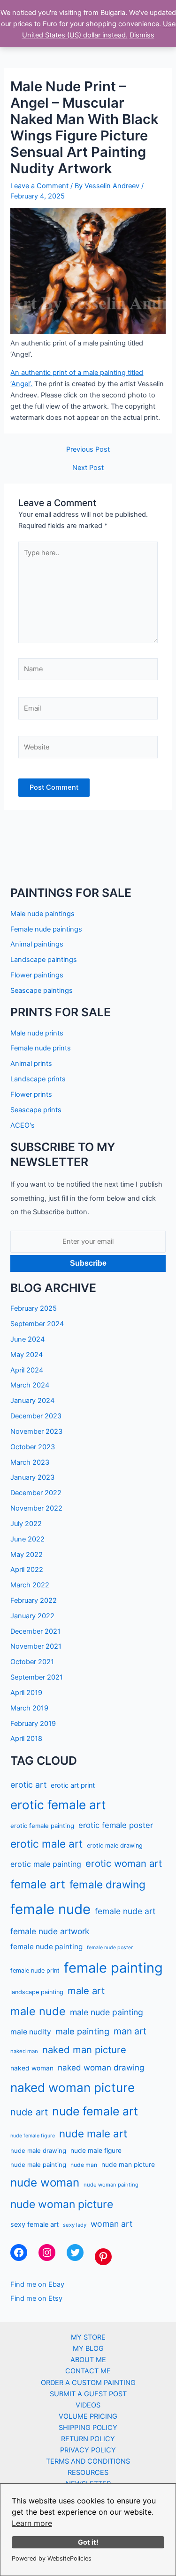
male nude (38, 2011)
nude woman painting (111, 2185)
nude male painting (38, 2165)
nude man (84, 2165)
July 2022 (26, 1524)
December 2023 (36, 1416)
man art (130, 2031)
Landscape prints (38, 1079)
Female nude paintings (46, 929)
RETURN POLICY (88, 2439)
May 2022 (27, 1555)
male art (86, 1991)
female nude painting (46, 1947)
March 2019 (29, 1708)
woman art (111, 2224)
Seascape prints (36, 1110)
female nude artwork (50, 1931)
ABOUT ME (88, 2360)
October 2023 (33, 1447)
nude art (29, 2112)
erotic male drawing (115, 1846)
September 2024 (37, 1324)
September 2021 (37, 1677)
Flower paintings (37, 975)
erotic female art (58, 1805)
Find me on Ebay (37, 2284)
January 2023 (32, 1477)
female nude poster (110, 1948)
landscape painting (37, 1992)
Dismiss (142, 35)
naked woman (32, 2068)
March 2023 (30, 1462)
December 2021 (35, 1631)
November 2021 (36, 1646)
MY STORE (88, 2337)
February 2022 (34, 1600)
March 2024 (30, 1385)
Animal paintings (37, 944)
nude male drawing (38, 2150)
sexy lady (75, 2225)
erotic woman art (124, 1863)
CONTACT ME (88, 2371)
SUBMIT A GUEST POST (88, 2394)
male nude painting (107, 2012)
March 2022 (30, 1585)
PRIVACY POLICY (88, 2450)
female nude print (35, 1971)
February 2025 (34, 1308)
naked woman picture (73, 2088)
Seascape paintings (42, 991)
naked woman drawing (101, 2068)
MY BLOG (88, 2348)
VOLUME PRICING (88, 2416)
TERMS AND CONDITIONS (88, 2461)
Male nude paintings (42, 914)
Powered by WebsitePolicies (52, 2558)
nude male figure (96, 2150)
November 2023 (36, 1431)
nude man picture (128, 2165)
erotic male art (46, 1844)
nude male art (93, 2133)
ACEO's (23, 1125)
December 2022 (36, 1493)
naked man (24, 2051)
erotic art (28, 1785)
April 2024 (27, 1370)
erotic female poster (116, 1825)
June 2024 (27, 1339)
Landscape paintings (44, 960)
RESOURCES (88, 2473)
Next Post (88, 468)
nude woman (45, 2183)
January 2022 (32, 1616)
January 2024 (32, 1401)
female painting (113, 1968)
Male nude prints (37, 1033)
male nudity (31, 2032)
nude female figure (33, 2136)
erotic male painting (46, 1864)
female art (38, 1884)
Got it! (88, 2542)
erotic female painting (42, 1826)
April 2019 (26, 1693)
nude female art (95, 2111)
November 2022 (36, 1508)
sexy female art (34, 2224)
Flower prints (31, 1094)
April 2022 (27, 1570)
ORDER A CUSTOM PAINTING (88, 2383)
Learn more (32, 2523)
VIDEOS (88, 2405)
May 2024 (27, 1355)
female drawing (107, 1884)
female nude (50, 1909)
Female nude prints (41, 1048)
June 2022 (27, 1539)
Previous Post (88, 450)
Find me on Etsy (36, 2298)
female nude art (125, 1911)
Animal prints (31, 1064)
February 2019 (33, 1724)
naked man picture (84, 2050)
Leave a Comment (39, 186)
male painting (82, 2031)
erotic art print (73, 1785)
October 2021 (32, 1662)
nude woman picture (62, 2204)
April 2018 (26, 1739)
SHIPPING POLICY (88, 2428)
